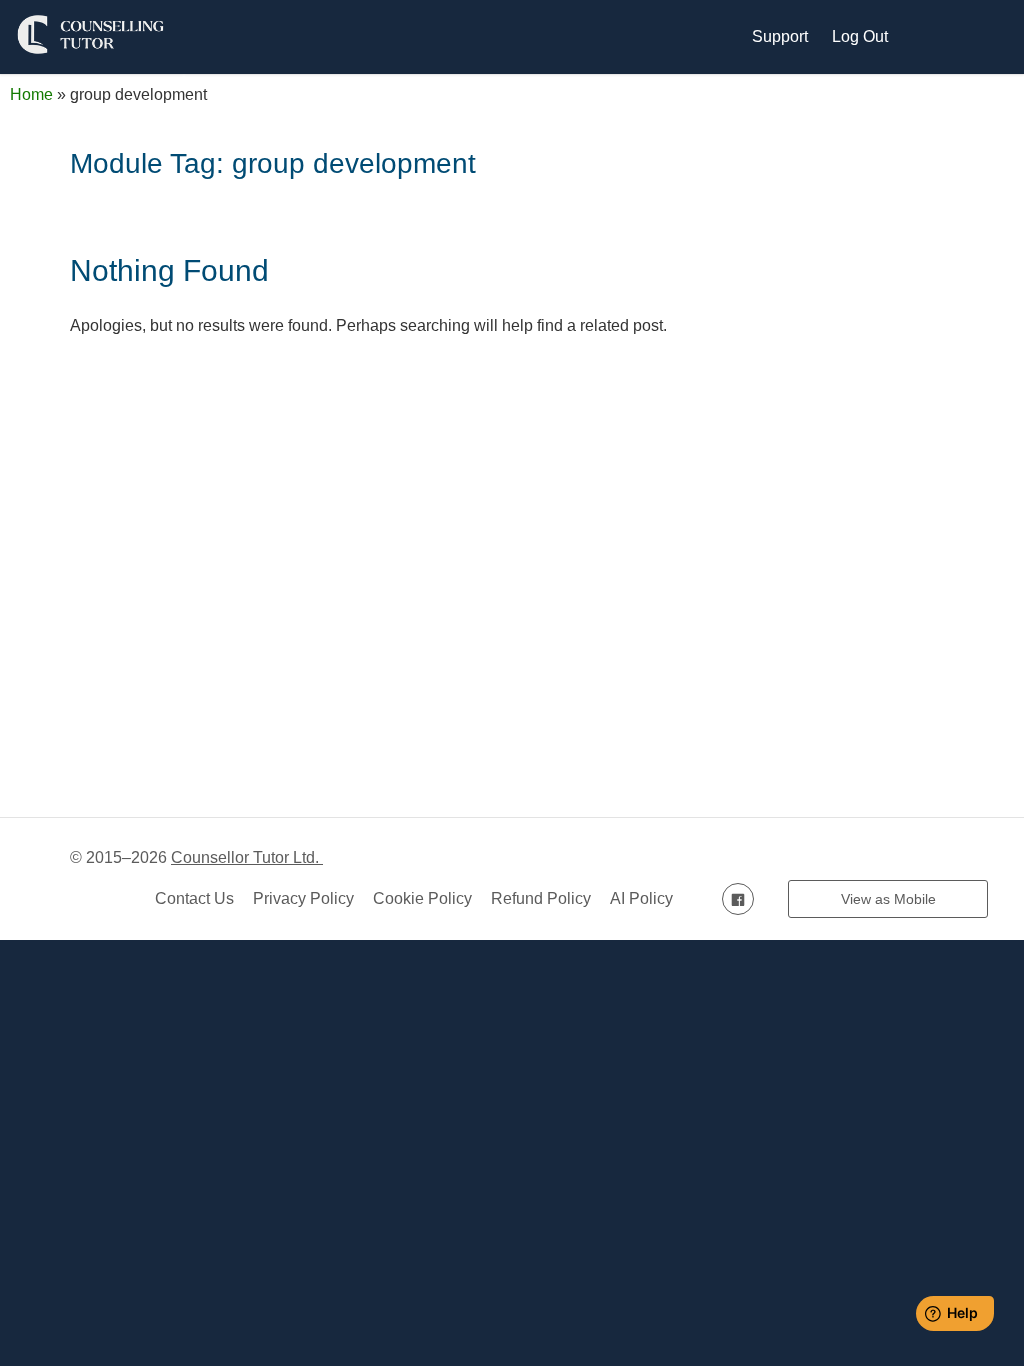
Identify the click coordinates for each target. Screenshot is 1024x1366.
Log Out (860, 36)
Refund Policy (541, 898)
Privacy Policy (303, 898)
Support (780, 36)
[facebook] (738, 898)
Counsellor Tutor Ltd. (247, 857)
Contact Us (194, 898)
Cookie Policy (422, 898)
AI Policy (641, 898)
